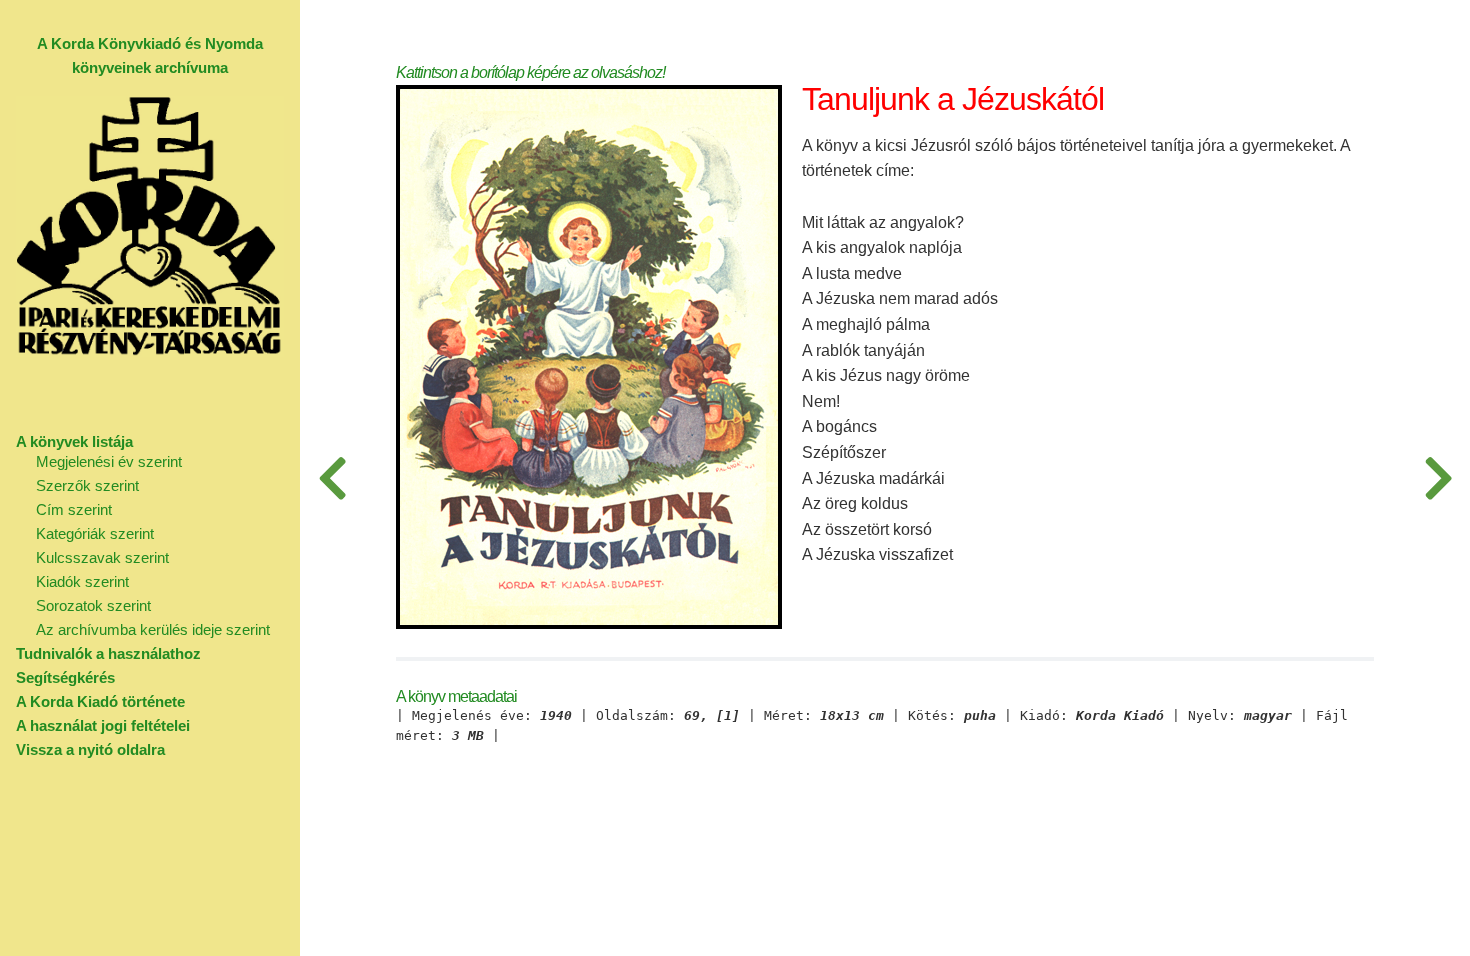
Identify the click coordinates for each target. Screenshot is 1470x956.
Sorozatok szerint (93, 605)
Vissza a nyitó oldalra (90, 749)
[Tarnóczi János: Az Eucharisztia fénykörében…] (1438, 478)
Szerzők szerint (87, 485)
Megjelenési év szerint (109, 461)
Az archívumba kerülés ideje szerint (153, 629)
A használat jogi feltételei (103, 725)
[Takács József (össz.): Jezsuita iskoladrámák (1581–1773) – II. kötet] (332, 478)
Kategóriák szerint (95, 533)
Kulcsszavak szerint (102, 557)
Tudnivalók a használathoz (108, 653)
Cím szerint (74, 509)
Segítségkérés (65, 677)
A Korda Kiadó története (100, 701)
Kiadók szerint (82, 581)
